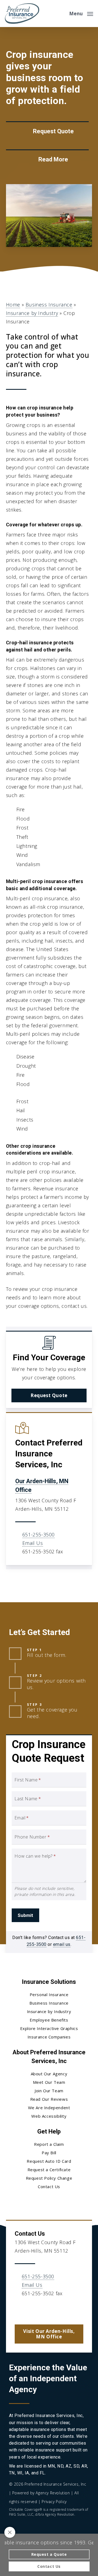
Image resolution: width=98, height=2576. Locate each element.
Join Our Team (49, 2091)
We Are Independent (49, 2108)
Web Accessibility (49, 2116)
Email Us (33, 1543)
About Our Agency (49, 2074)
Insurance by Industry (32, 313)
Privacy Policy (54, 2502)
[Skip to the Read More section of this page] (47, 160)
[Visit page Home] (22, 14)
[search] (61, 14)
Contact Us (49, 2186)
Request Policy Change (49, 2178)
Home (13, 305)
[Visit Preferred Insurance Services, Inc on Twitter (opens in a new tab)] (20, 2309)
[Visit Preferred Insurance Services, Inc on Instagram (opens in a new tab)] (54, 2309)
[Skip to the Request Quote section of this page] (47, 132)
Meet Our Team (49, 2082)
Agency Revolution (53, 2493)
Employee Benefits (49, 2020)
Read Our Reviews (49, 2099)
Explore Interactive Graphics (49, 2028)
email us (62, 1944)
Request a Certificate (49, 2170)
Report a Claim (49, 2144)
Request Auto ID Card (49, 2161)
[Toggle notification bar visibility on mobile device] (10, 2532)
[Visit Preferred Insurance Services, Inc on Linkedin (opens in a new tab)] (43, 2309)
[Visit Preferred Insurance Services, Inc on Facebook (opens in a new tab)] (31, 2309)
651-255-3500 (39, 1535)
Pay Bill (49, 2153)
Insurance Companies (49, 2037)
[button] (81, 13)
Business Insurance (49, 305)
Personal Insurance (49, 1994)
